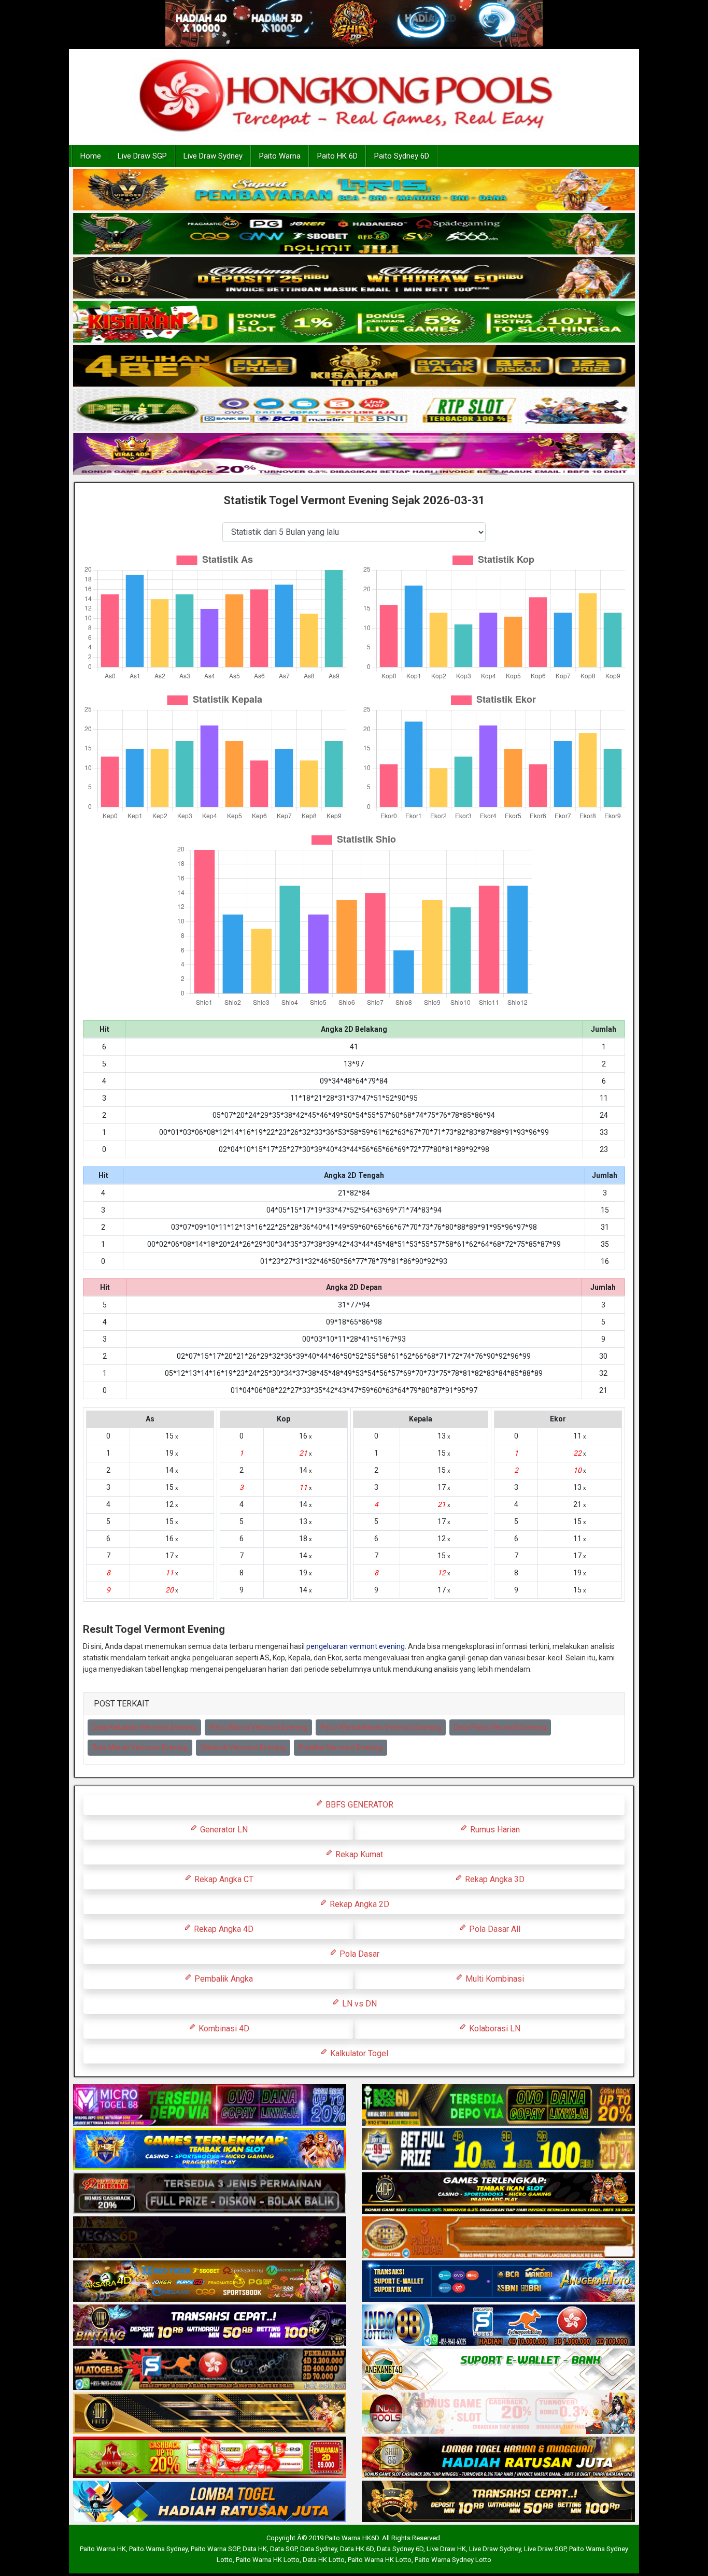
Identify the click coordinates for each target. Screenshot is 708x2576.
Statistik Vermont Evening (243, 1747)
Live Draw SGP (142, 156)
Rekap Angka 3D (494, 1879)
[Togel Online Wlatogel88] (210, 2370)
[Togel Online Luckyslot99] (498, 2150)
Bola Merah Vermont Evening (140, 1747)
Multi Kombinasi (494, 1979)
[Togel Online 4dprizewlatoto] (210, 2414)
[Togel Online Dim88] (354, 235)
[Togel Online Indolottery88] (498, 2326)
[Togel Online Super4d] (354, 279)
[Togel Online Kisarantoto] (354, 367)
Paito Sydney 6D (402, 156)
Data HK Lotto (324, 2560)
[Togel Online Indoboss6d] (498, 2105)
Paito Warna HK (103, 2549)
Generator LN (223, 1830)
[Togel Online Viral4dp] (354, 455)
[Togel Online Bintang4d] (210, 2326)
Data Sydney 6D (400, 2549)
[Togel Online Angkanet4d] (498, 2370)
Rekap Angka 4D (223, 1929)
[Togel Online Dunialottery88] (498, 2238)
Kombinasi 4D (223, 2029)
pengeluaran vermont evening (356, 1646)
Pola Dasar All (494, 1929)
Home (91, 156)
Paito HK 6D (337, 156)
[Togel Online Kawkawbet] (210, 2194)
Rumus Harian (494, 1830)
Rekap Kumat (358, 1854)
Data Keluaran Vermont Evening (144, 1727)
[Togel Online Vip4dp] (498, 2194)
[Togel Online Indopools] (498, 2414)
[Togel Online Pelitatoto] (354, 411)
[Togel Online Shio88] (498, 2458)
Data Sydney (318, 2549)
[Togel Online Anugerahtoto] (498, 2282)
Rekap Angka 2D (358, 1904)
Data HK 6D (357, 2549)
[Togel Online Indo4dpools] (210, 2502)
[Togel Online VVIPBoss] (354, 191)
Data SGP (284, 2549)
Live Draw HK (446, 2549)
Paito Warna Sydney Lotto (453, 2560)
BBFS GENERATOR (358, 1805)
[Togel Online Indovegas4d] (498, 2502)
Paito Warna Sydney (158, 2549)
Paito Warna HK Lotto (268, 2560)
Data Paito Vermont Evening (500, 1727)
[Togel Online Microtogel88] (210, 2105)
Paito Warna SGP (215, 2549)
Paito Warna (280, 156)
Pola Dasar (358, 1954)
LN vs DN (358, 2004)
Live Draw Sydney (213, 156)
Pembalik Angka (223, 1979)
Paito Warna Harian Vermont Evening (381, 1727)
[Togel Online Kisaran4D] (354, 323)
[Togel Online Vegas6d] (210, 2238)
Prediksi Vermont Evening (341, 1747)
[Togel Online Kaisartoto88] (210, 2458)
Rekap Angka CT (223, 1879)
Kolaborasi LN (494, 2029)
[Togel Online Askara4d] (210, 2282)
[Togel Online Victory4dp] (210, 2150)
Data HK (255, 2549)
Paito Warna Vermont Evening (258, 1727)
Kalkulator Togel (358, 2053)
